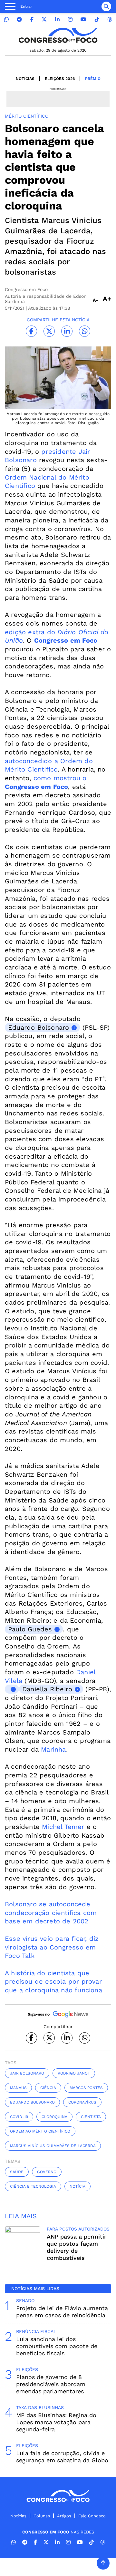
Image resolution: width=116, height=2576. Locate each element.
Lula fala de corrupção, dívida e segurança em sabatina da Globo (62, 2457)
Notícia (77, 2186)
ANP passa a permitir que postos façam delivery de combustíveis (77, 2247)
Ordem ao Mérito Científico (40, 2131)
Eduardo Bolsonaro (39, 1027)
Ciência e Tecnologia (33, 2186)
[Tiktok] (97, 19)
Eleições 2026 (60, 79)
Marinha (53, 1749)
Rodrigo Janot (74, 2073)
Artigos (64, 2516)
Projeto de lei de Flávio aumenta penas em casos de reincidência (62, 2312)
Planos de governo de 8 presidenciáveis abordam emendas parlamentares (51, 2384)
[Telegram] (19, 19)
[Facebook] (32, 19)
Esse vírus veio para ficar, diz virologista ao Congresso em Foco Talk (52, 1947)
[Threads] (110, 19)
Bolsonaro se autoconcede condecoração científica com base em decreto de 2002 (51, 1913)
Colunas (42, 2516)
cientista (91, 2117)
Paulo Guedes (30, 1629)
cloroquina (54, 2117)
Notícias (25, 79)
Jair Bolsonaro (27, 2073)
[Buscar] (106, 6)
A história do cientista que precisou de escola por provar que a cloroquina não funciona (53, 1982)
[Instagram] (70, 19)
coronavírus (82, 2102)
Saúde (17, 2172)
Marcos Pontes (86, 2088)
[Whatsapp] (6, 19)
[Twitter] (44, 19)
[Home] (58, 35)
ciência (48, 2088)
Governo (47, 2172)
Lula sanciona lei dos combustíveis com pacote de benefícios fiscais (57, 2346)
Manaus (18, 2088)
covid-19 (19, 2117)
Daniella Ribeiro (47, 1689)
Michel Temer (63, 1827)
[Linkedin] (57, 19)
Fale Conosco (92, 2516)
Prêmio (93, 79)
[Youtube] (83, 19)
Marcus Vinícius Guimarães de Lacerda (53, 2146)
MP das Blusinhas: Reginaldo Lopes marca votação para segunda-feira (56, 2422)
